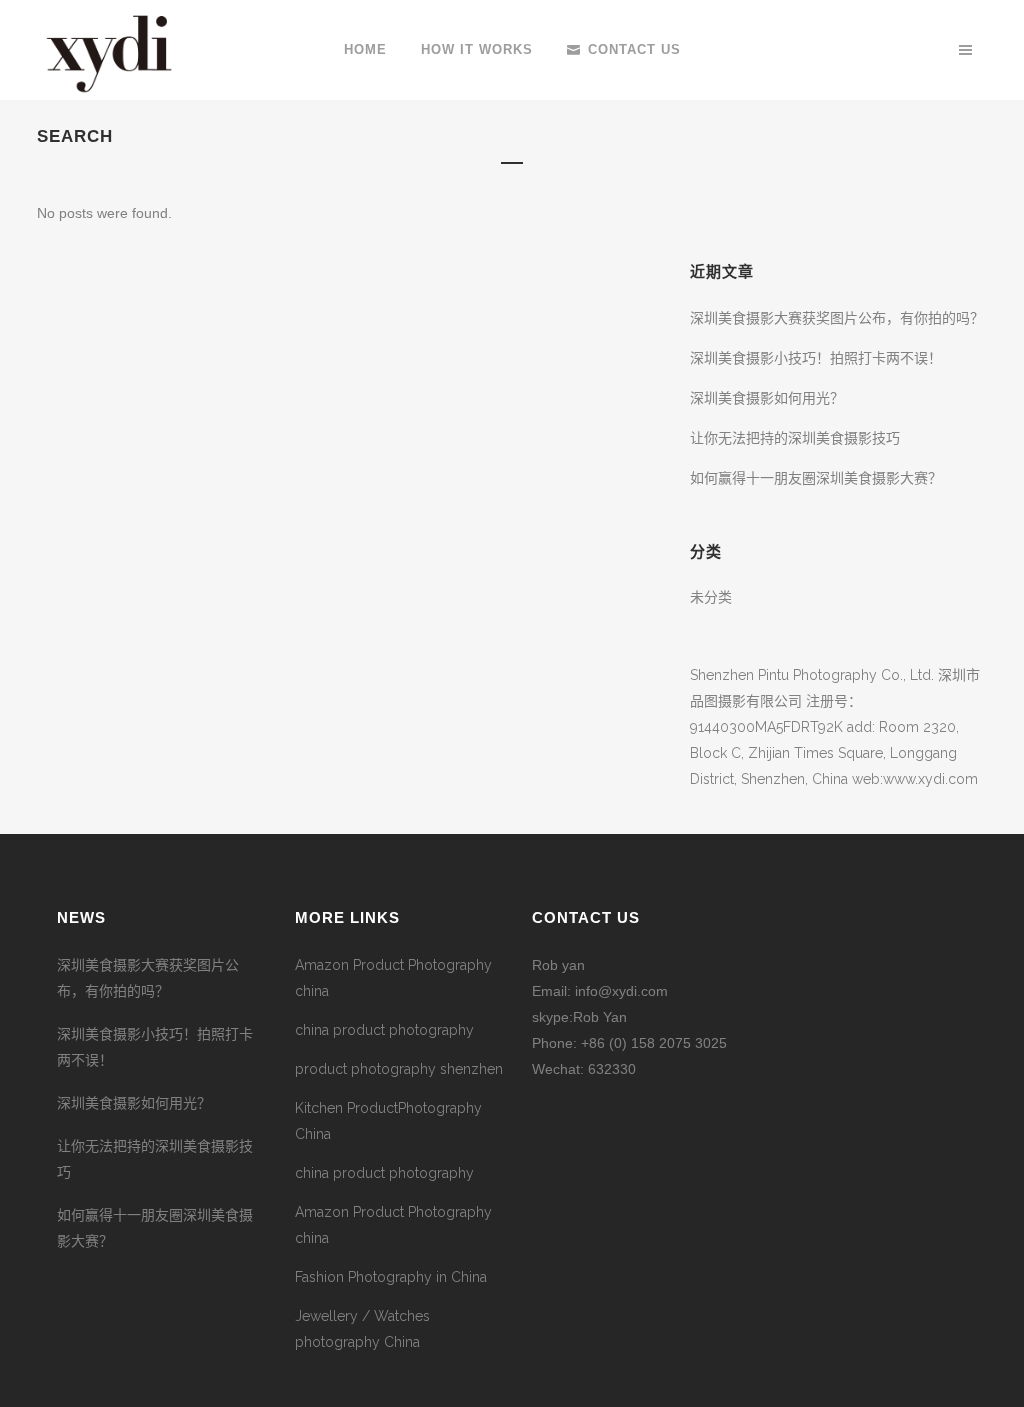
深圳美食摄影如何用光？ (767, 398)
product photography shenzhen (399, 1069)
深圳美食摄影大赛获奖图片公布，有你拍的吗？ (837, 318)
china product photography (384, 1030)
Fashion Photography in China (391, 1277)
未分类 (711, 597)
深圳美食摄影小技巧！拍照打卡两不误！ (816, 358)
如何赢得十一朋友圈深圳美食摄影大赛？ (816, 478)
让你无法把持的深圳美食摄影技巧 (795, 438)
